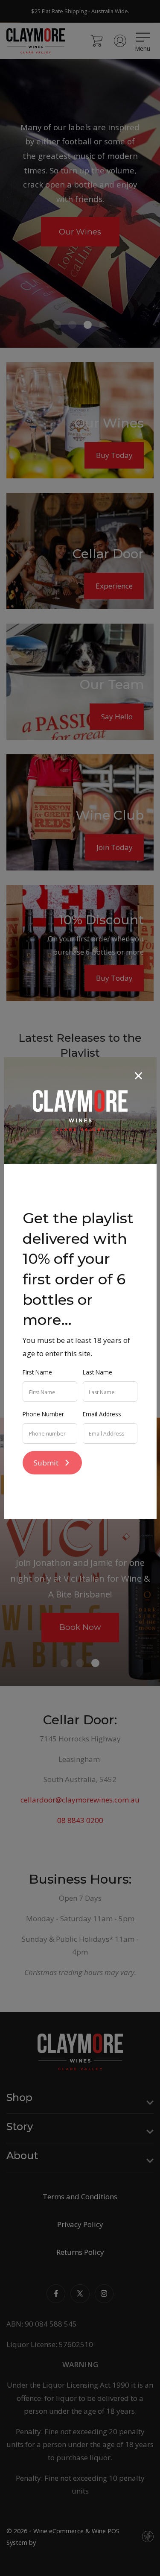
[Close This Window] (138, 1075)
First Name (37, 1372)
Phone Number (43, 1414)
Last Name (97, 1372)
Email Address (102, 1414)
